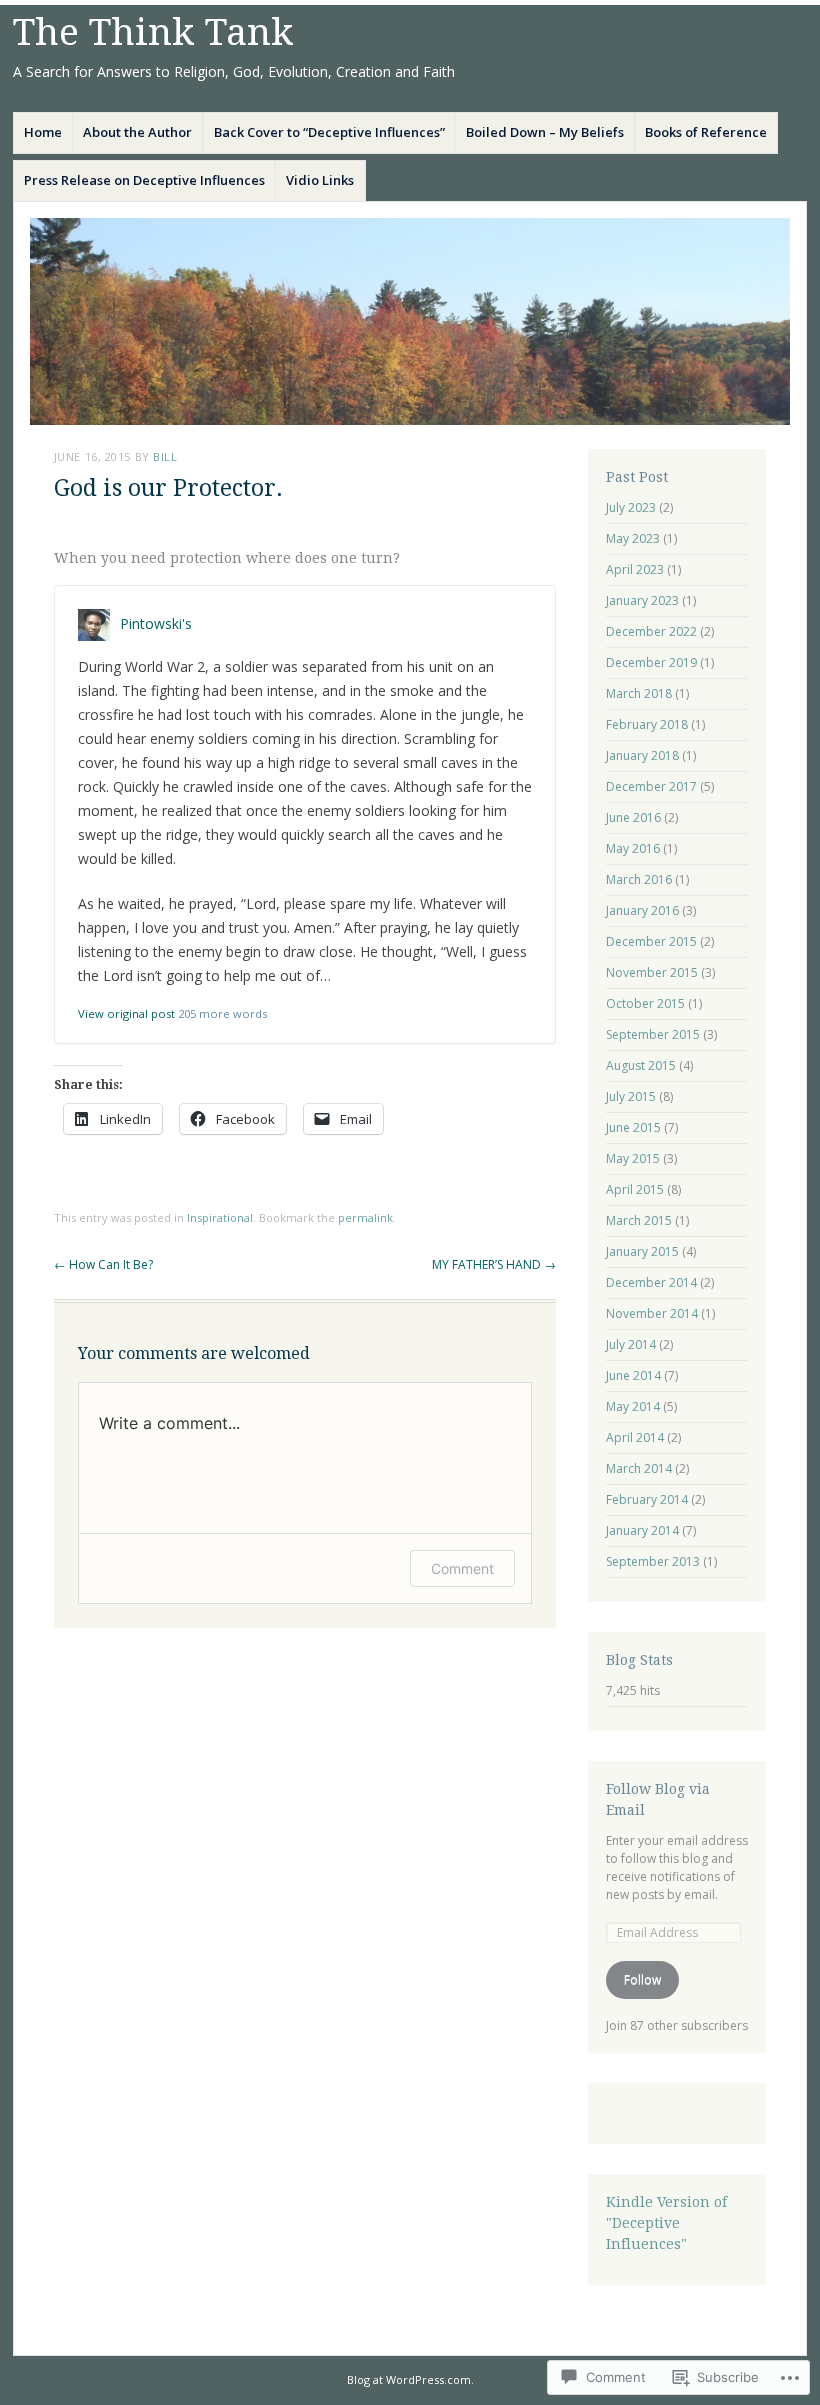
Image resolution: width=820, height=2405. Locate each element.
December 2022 (651, 631)
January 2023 (642, 600)
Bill (165, 456)
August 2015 (641, 1065)
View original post (126, 1013)
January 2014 (642, 1530)
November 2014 (652, 1313)
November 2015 (652, 972)
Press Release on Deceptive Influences (144, 180)
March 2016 (639, 879)
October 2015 (645, 1003)
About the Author (137, 132)
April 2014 (635, 1437)
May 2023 (633, 538)
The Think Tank (153, 32)
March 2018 (639, 693)
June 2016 (633, 817)
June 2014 (633, 1375)
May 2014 (633, 1406)
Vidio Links (320, 180)
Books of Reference (706, 132)
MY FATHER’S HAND (494, 1264)
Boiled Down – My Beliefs (545, 132)
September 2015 (653, 1034)
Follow (642, 1979)
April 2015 (635, 1189)
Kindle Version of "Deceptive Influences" (666, 2223)
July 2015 (631, 1096)
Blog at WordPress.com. (410, 2379)
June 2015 (633, 1127)
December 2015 (651, 941)
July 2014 (631, 1344)
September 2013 (653, 1561)
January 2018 (642, 755)
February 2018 (647, 724)
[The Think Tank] (410, 321)
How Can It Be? (103, 1264)
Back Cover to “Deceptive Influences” (329, 132)
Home (43, 132)
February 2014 (647, 1499)
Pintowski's (156, 622)
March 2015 (639, 1220)
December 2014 (651, 1282)
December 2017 (651, 786)
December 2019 (651, 662)
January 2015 (642, 1251)
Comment (462, 1568)
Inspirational (220, 1217)
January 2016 (642, 910)
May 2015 (633, 1158)
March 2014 (639, 1468)
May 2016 (633, 848)
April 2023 (635, 569)
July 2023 (631, 507)
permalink (365, 1217)
